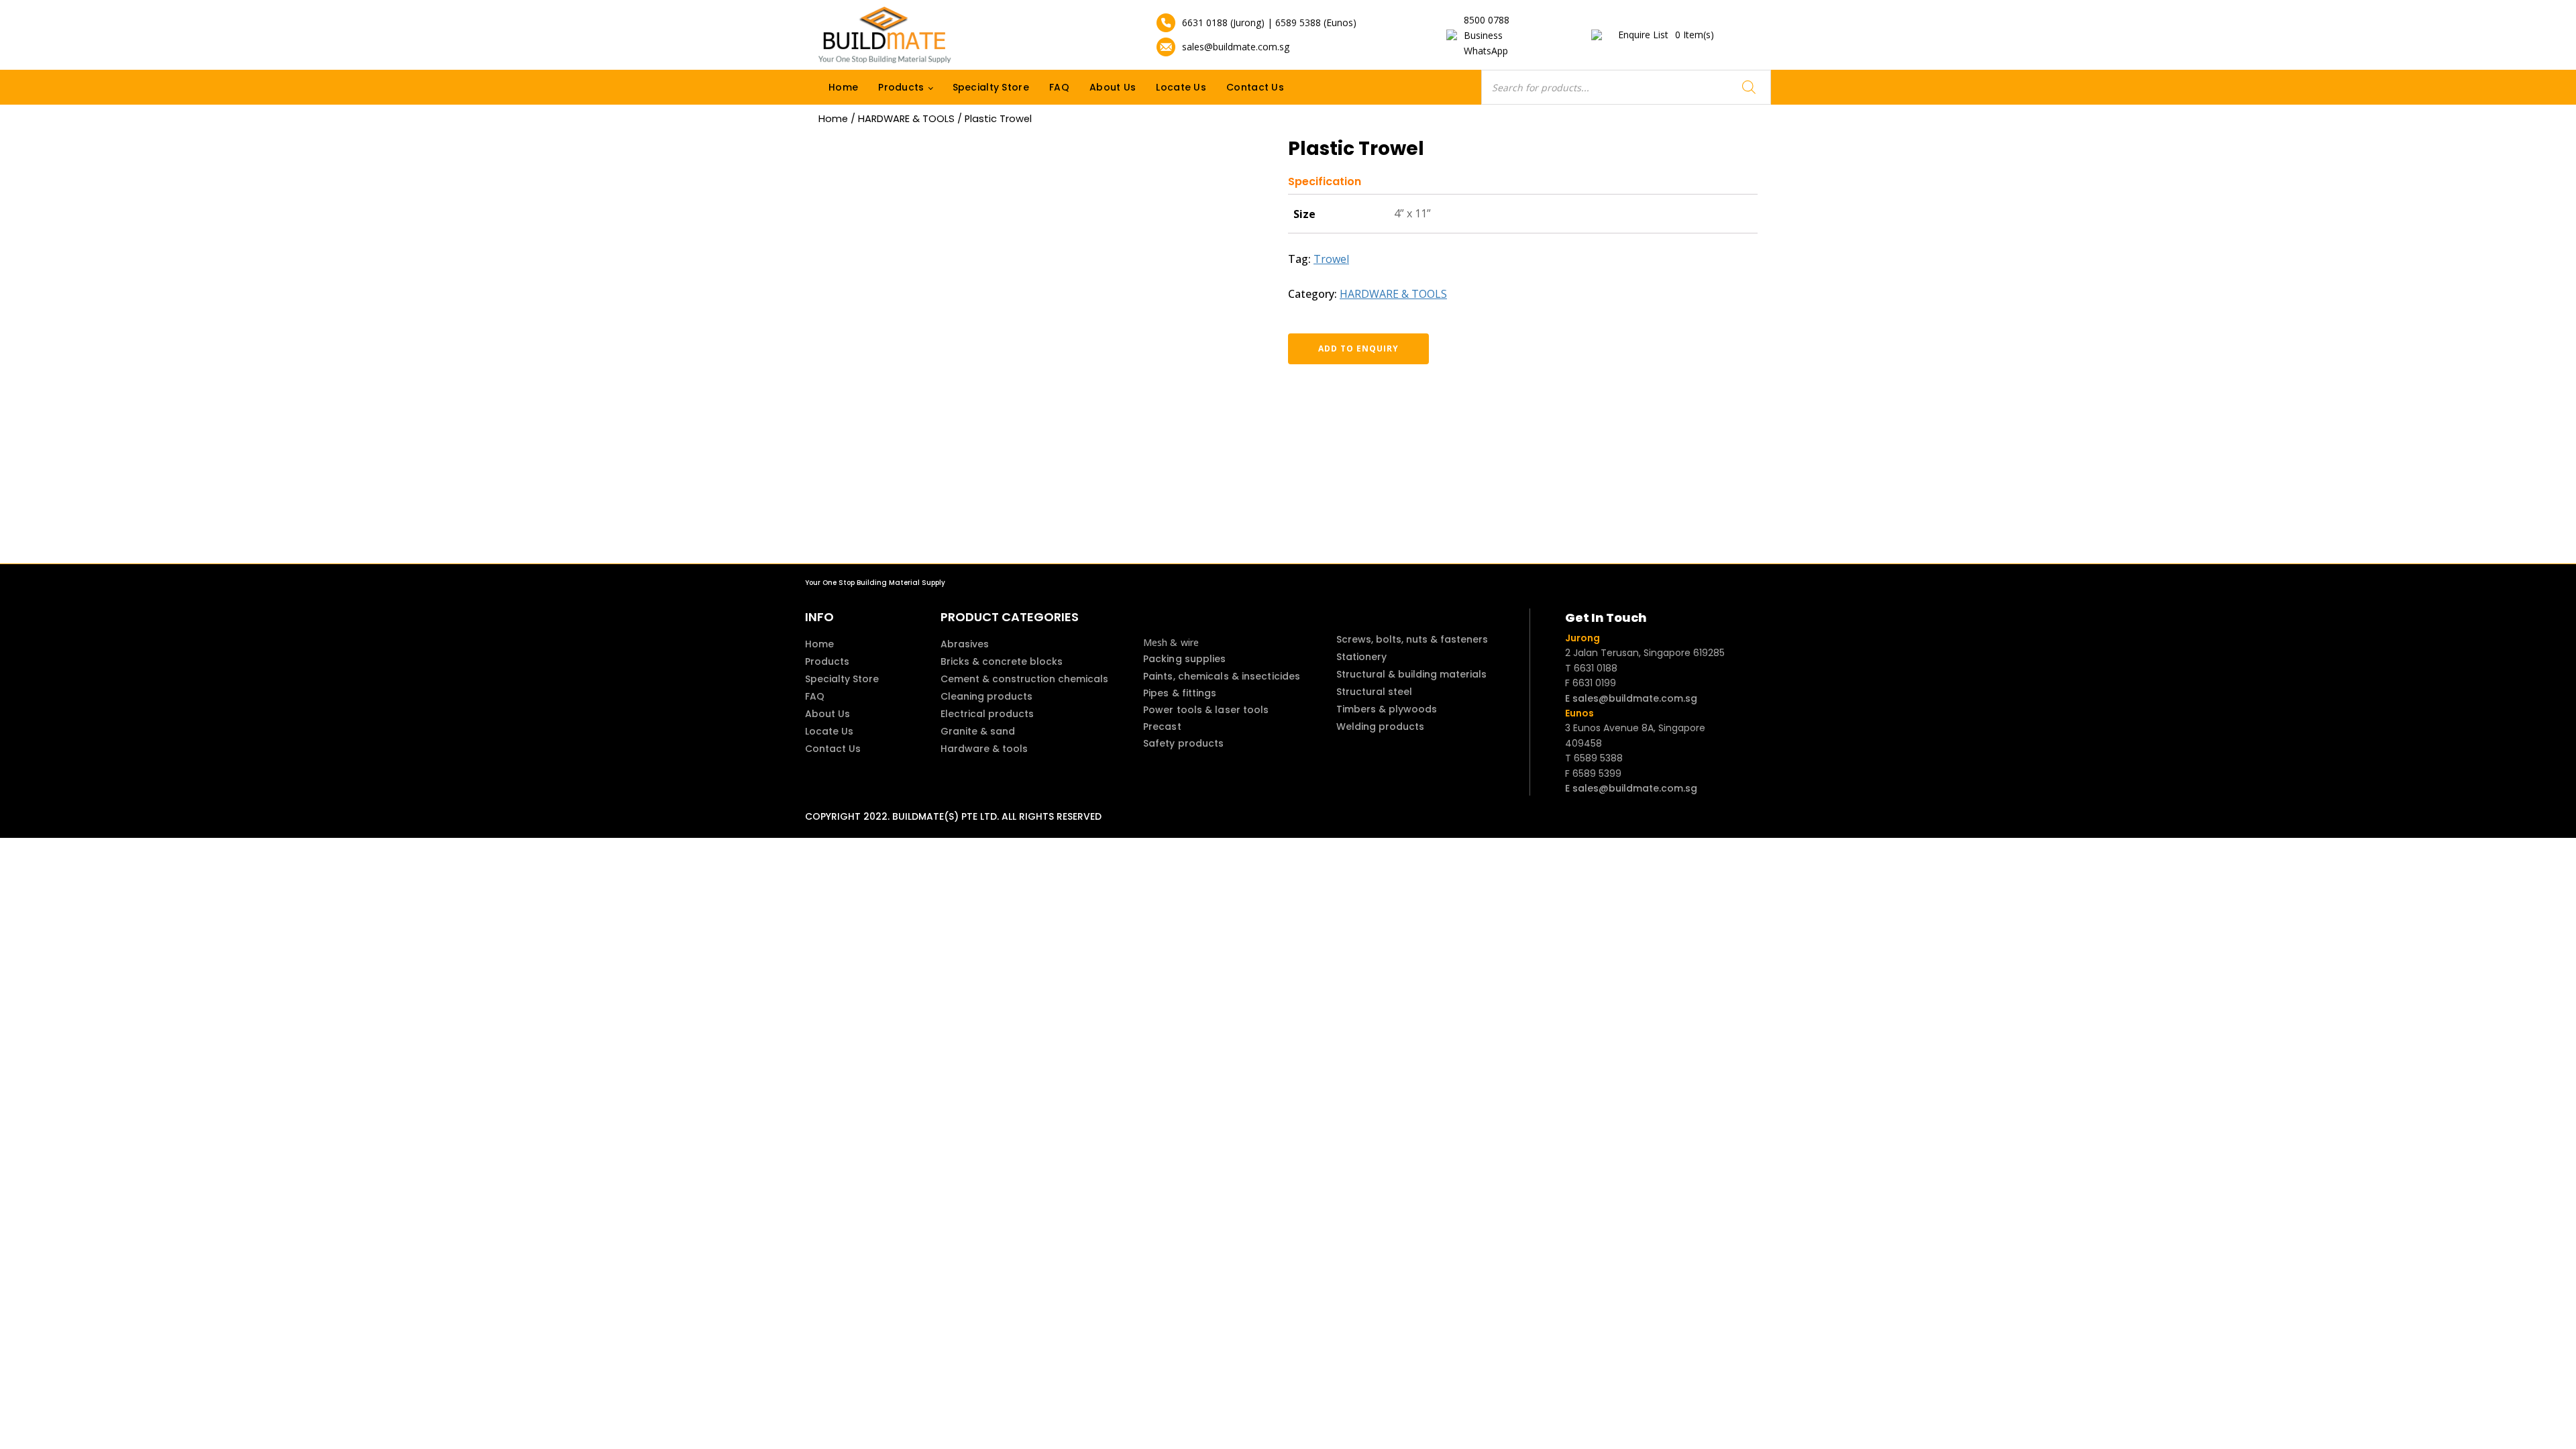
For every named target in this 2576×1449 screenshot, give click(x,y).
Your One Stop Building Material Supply (875, 583)
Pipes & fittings (1180, 693)
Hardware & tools (984, 749)
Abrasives (965, 644)
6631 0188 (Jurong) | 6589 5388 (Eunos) (1269, 22)
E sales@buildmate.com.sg (1631, 698)
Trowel (1331, 259)
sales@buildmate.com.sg (1236, 47)
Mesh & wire (1171, 642)
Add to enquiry (1358, 348)
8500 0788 (1487, 20)
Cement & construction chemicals (1024, 679)
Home (843, 87)
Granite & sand (978, 731)
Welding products (1380, 727)
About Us (1113, 87)
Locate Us (1181, 87)
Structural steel (1374, 692)
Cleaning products (986, 696)
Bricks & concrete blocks (1002, 661)
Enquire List (1666, 35)
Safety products (1184, 743)
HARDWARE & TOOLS (906, 119)
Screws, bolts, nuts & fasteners (1412, 639)
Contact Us (1255, 87)
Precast (1162, 727)
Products (901, 87)
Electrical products (987, 714)
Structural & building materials (1411, 674)
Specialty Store (991, 87)
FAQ (1059, 87)
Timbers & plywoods (1387, 709)
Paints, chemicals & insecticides (1222, 676)
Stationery (1361, 657)
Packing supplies (1185, 659)
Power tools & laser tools (1206, 710)
